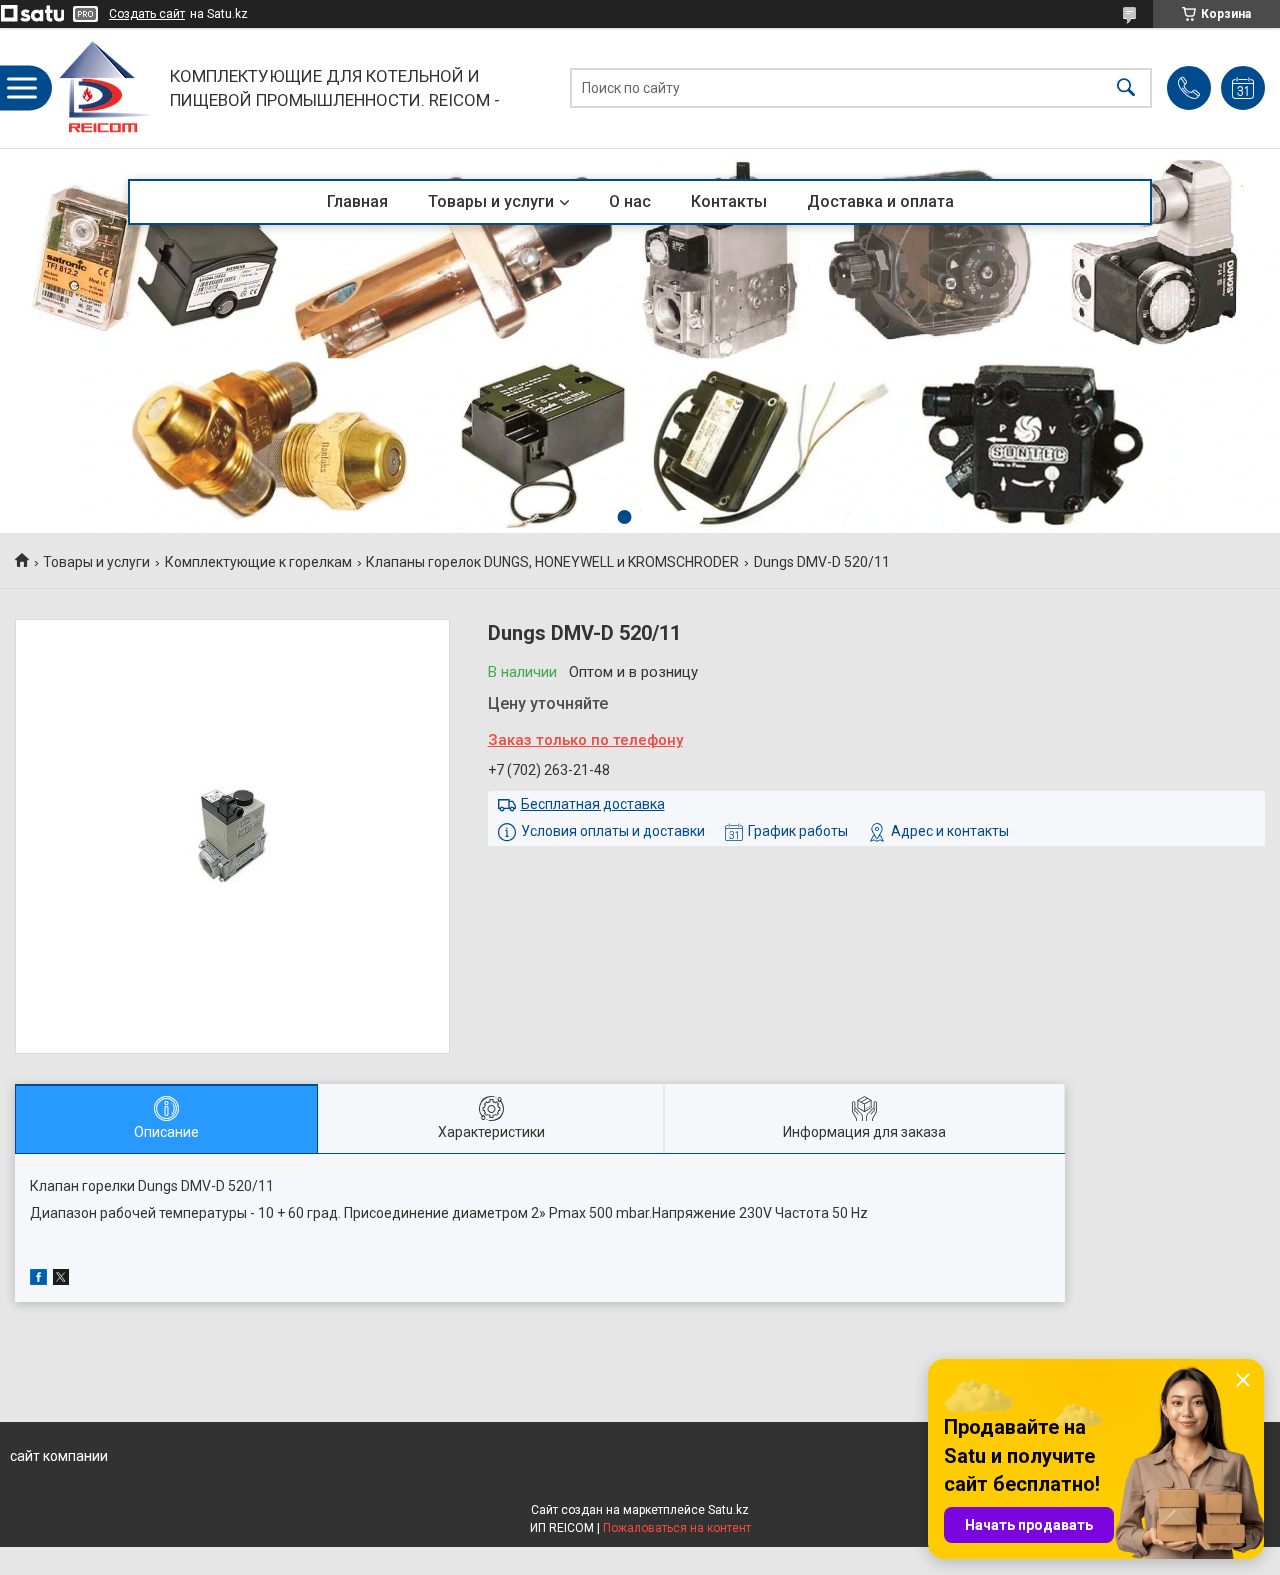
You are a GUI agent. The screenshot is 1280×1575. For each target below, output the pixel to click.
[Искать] (1126, 88)
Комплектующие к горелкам (258, 562)
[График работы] (1243, 88)
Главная (357, 201)
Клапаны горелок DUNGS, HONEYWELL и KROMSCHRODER (552, 562)
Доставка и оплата (880, 201)
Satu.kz (728, 1510)
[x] (61, 1280)
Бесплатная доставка (593, 804)
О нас (630, 201)
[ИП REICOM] (105, 88)
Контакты (729, 201)
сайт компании (59, 1456)
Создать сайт (147, 14)
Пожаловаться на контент (677, 1528)
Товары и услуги (491, 201)
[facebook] (38, 1280)
